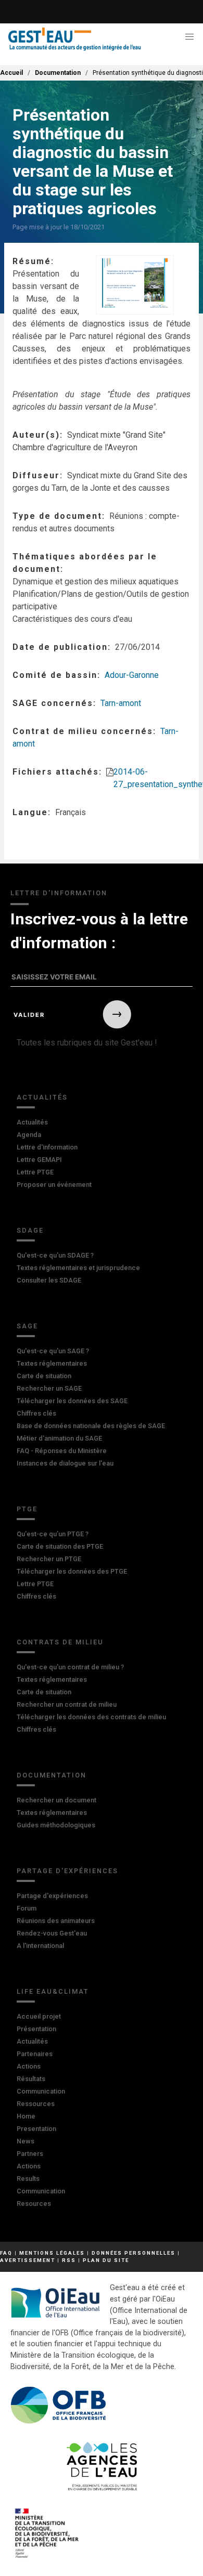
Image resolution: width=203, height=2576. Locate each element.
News (26, 2141)
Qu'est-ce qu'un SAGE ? (53, 1351)
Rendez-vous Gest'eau (52, 1933)
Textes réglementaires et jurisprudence (78, 1268)
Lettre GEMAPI (39, 1160)
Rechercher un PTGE (49, 1559)
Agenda (29, 1135)
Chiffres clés (36, 1413)
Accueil (11, 73)
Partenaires (35, 2054)
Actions (29, 2066)
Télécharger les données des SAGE (72, 1401)
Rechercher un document (56, 1800)
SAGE (27, 1326)
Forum (27, 1908)
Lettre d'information (47, 1147)
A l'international (40, 1946)
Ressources (36, 2104)
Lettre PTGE (35, 1172)
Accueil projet (39, 2016)
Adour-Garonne (132, 675)
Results (28, 2179)
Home (26, 2116)
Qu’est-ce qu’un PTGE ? (53, 1534)
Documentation (58, 73)
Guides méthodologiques (56, 1825)
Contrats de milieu (60, 1642)
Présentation (36, 2029)
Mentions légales (52, 2253)
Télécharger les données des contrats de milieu (91, 1717)
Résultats (31, 2079)
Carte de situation (44, 1376)
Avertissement (28, 2260)
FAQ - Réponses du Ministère (62, 1451)
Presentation (36, 2129)
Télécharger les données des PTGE (72, 1571)
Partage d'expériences (67, 1871)
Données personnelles (134, 2253)
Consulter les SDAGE (49, 1280)
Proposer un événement (54, 1185)
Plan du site (106, 2260)
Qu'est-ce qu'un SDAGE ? (55, 1255)
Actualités (42, 1097)
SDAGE (30, 1230)
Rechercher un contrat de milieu (67, 1704)
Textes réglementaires (52, 1363)
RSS (69, 2260)
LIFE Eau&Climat (53, 1991)
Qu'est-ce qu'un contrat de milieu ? (70, 1667)
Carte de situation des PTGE (60, 1546)
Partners (30, 2154)
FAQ (6, 2253)
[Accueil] (75, 39)
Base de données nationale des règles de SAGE (91, 1426)
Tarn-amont (121, 703)
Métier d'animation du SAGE (59, 1438)
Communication (41, 2091)
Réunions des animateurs (56, 1921)
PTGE (27, 1509)
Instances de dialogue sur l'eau (65, 1463)
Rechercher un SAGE (49, 1388)
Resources (34, 2204)
